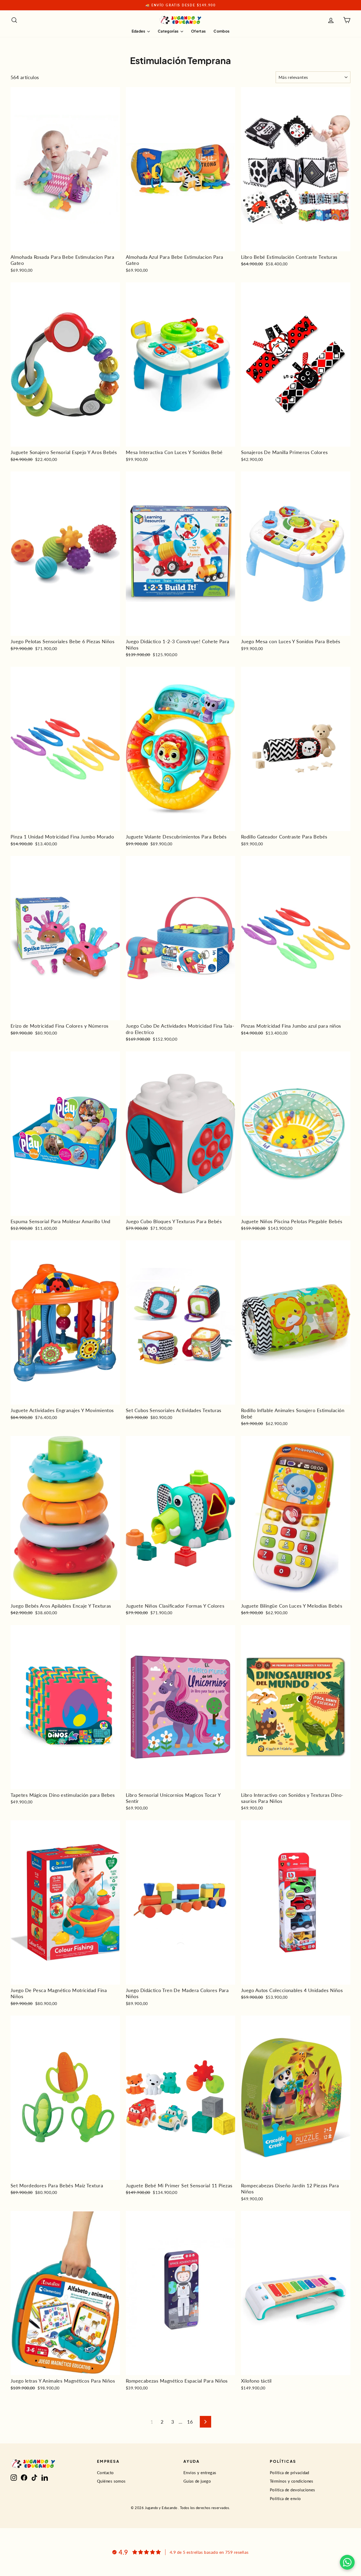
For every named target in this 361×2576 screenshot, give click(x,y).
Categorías (168, 31)
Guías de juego (197, 2481)
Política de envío (285, 2498)
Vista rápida (65, 246)
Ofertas (198, 31)
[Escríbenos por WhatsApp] (347, 2562)
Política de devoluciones (293, 2490)
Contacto (105, 2473)
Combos (221, 31)
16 (190, 2422)
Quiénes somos (111, 2481)
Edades (139, 31)
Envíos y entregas (200, 2473)
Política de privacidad (290, 2473)
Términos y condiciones (292, 2481)
